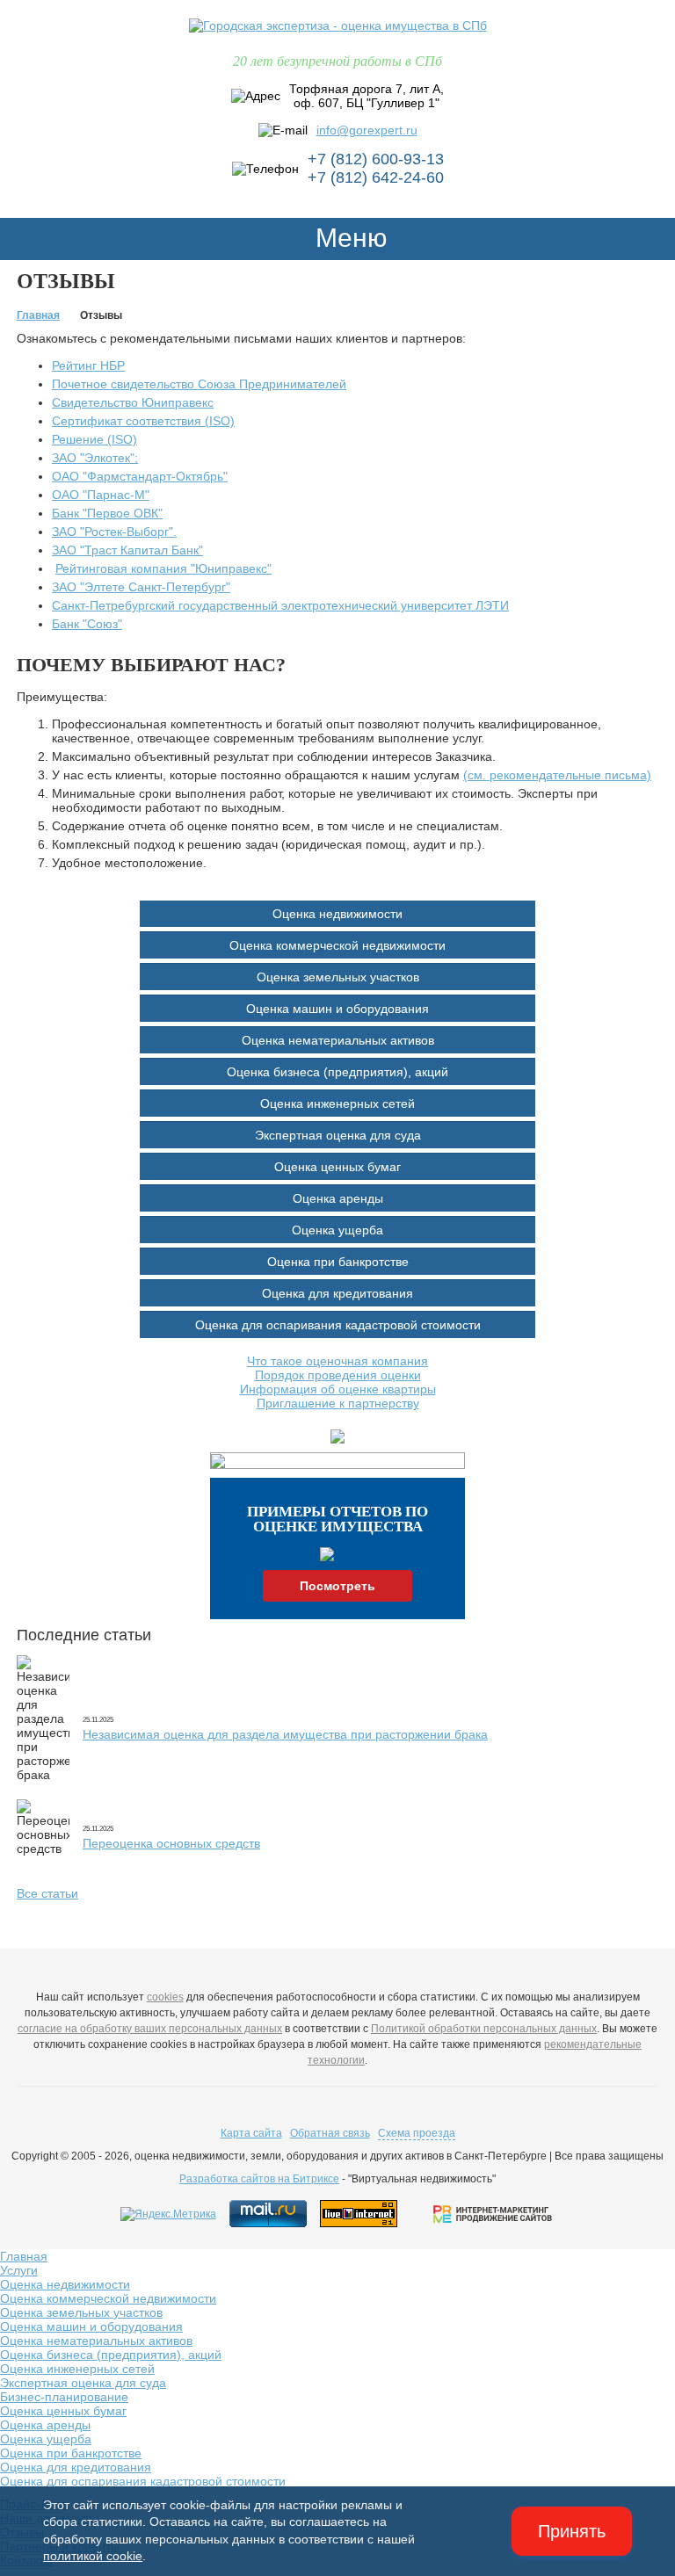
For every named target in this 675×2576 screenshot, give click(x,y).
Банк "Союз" (87, 624)
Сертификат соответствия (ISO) (143, 421)
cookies (165, 1997)
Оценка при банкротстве (338, 1262)
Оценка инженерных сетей (337, 1103)
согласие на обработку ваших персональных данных (150, 2029)
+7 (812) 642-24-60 (376, 177)
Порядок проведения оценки (338, 1375)
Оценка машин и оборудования (337, 1009)
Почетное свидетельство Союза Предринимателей (199, 384)
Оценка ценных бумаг (337, 1167)
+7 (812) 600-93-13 (376, 159)
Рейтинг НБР (88, 365)
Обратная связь (330, 2133)
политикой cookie (93, 2556)
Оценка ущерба (337, 1230)
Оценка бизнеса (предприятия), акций (337, 1072)
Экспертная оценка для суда (338, 1135)
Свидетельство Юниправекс (133, 402)
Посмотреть (337, 1586)
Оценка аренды (338, 1198)
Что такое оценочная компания (337, 1361)
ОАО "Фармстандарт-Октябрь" (140, 476)
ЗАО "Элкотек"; (95, 458)
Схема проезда (417, 2133)
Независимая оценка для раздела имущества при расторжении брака (285, 1734)
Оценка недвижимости (337, 914)
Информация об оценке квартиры (338, 1389)
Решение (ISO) (94, 439)
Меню (348, 238)
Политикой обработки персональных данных (484, 2029)
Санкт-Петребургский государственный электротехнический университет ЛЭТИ (280, 605)
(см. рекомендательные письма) (557, 775)
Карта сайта (251, 2133)
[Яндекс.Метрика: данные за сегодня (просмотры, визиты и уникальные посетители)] (168, 2214)
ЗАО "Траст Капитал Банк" (127, 550)
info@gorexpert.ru (367, 130)
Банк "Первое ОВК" (107, 513)
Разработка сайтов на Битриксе (259, 2179)
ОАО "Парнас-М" (101, 495)
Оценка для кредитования (337, 1293)
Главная (24, 2256)
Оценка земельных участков (338, 977)
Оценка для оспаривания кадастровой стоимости (338, 1325)
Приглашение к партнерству (338, 1403)
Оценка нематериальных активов (338, 1040)
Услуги (19, 2270)
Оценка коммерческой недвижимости (337, 945)
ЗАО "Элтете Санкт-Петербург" (141, 587)
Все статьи (47, 1893)
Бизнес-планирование (64, 2397)
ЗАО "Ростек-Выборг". (114, 532)
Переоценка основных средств (171, 1843)
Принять (572, 2531)
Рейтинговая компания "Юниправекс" (163, 568)
